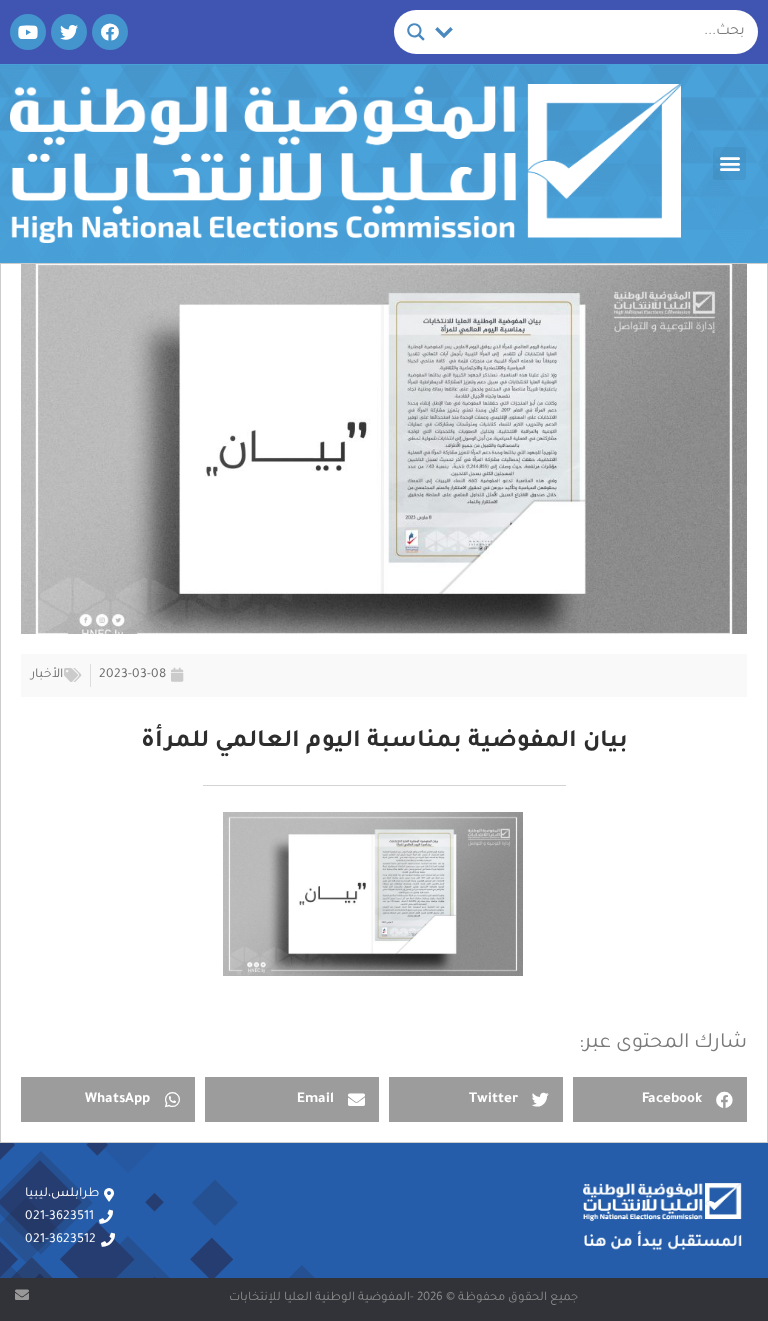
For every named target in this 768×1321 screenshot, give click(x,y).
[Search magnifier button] (416, 32)
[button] (729, 163)
